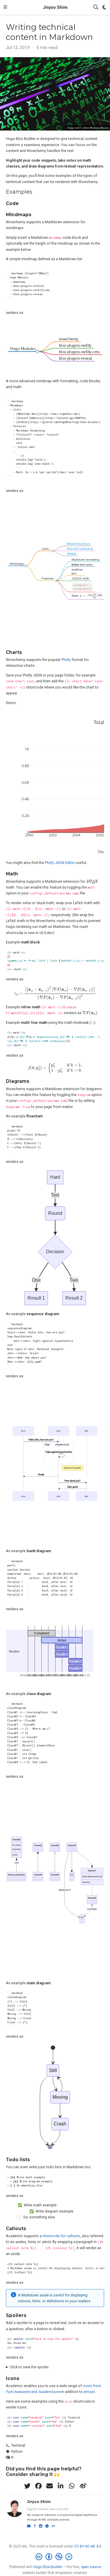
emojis (89, 2392)
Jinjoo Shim (55, 7)
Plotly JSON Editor (60, 863)
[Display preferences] (104, 7)
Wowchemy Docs (78, 544)
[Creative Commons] (55, 2557)
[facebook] (38, 2486)
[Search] (96, 7)
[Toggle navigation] (5, 7)
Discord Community (80, 549)
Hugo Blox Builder (48, 2567)
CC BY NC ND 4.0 (88, 2546)
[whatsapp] (72, 2486)
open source (91, 2567)
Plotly (66, 660)
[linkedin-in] (61, 2486)
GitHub (72, 554)
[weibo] (83, 2486)
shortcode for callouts (61, 2236)
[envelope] (50, 2486)
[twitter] (27, 2486)
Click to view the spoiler (29, 2367)
